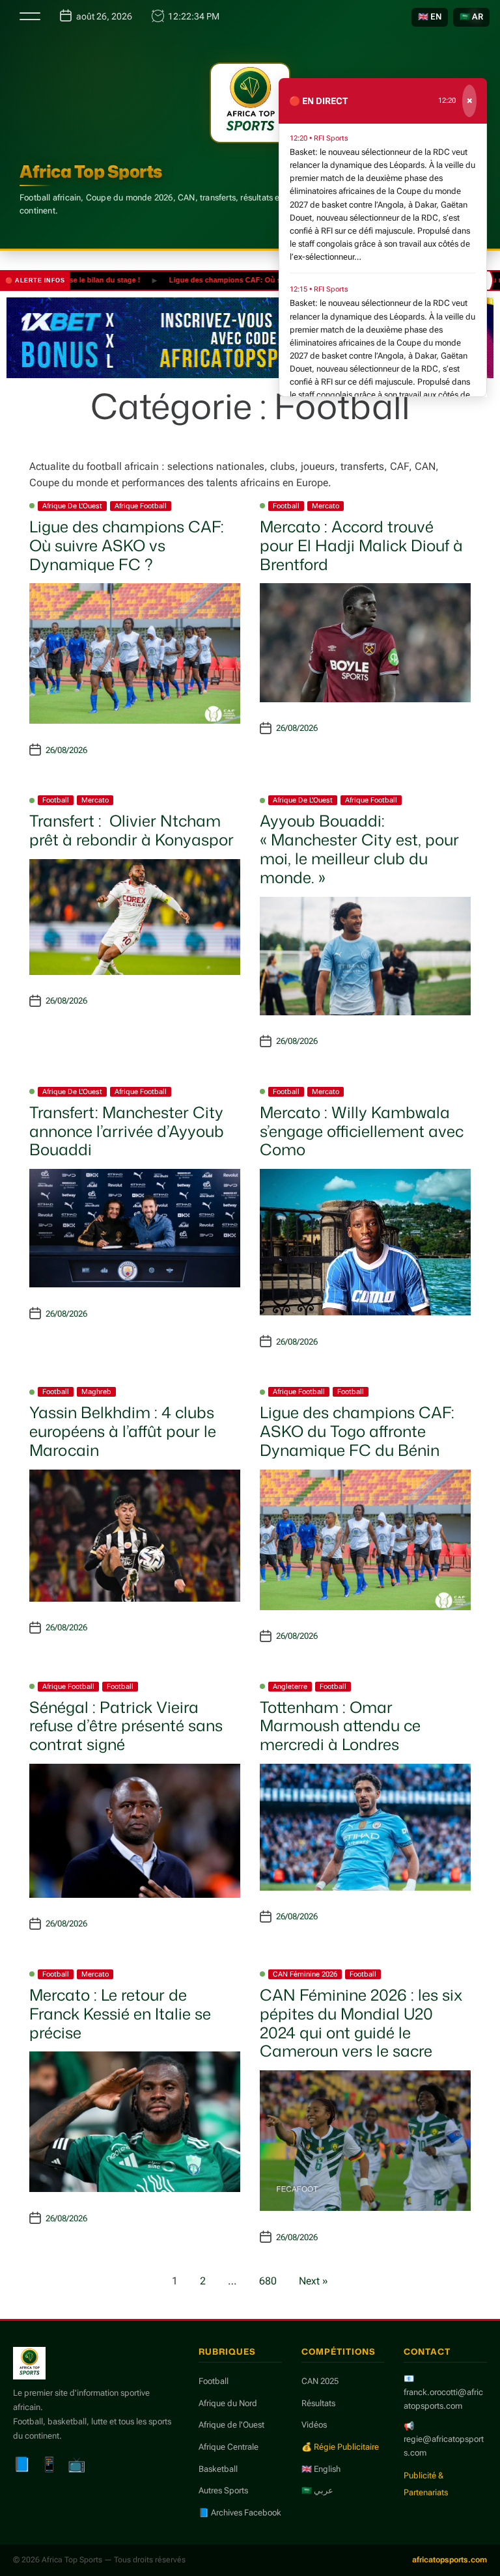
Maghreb (96, 1392)
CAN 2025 (320, 2381)
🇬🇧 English (321, 2469)
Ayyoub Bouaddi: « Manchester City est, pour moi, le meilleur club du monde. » (359, 849)
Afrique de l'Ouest (72, 506)
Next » (313, 2281)
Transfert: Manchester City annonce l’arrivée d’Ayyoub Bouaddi (127, 1131)
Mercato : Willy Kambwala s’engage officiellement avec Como (362, 1131)
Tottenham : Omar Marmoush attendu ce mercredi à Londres (340, 1726)
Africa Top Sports (91, 171)
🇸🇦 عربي (317, 2490)
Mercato (326, 506)
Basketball (218, 2469)
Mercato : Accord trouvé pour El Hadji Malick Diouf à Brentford (361, 545)
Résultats (318, 2403)
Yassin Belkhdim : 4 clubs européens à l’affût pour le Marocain (123, 1431)
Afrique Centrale (229, 2447)
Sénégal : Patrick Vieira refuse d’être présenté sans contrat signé (126, 1726)
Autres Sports (223, 2490)
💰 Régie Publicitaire (340, 2447)
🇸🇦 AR (471, 17)
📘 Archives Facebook (240, 2513)
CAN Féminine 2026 (305, 1974)
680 (268, 2281)
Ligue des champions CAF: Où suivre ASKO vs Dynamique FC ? (247, 280)
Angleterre (290, 1687)
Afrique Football (141, 506)
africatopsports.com (450, 2560)
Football (286, 506)
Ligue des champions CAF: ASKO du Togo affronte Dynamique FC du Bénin (357, 1431)
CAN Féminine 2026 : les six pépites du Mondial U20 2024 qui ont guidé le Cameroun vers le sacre (361, 2023)
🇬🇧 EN (430, 17)
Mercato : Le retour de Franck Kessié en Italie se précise (120, 2014)
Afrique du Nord (228, 2403)
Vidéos (314, 2425)
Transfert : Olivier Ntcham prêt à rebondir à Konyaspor (132, 830)
